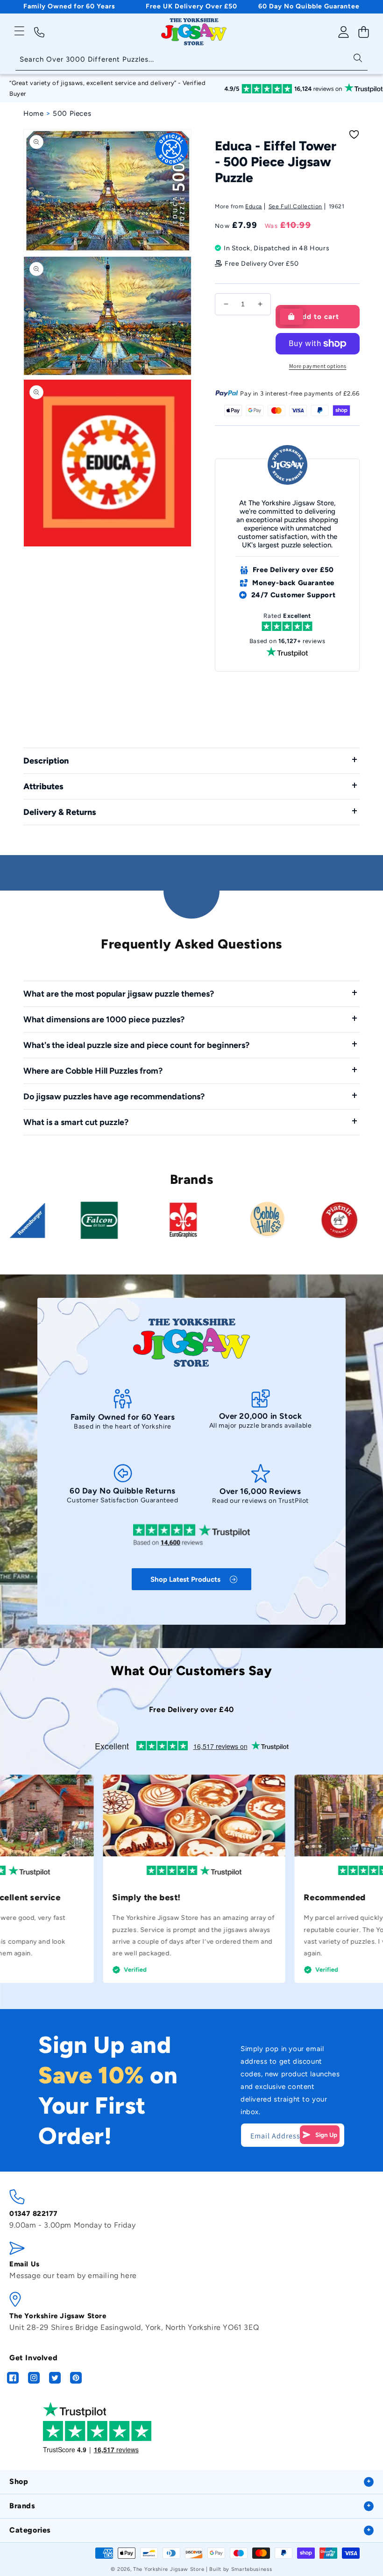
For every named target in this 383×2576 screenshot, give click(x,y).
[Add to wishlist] (354, 134)
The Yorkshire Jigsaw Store (169, 2569)
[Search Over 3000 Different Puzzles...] (358, 57)
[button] (19, 31)
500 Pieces (72, 113)
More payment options (318, 366)
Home (33, 113)
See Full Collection (295, 206)
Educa (254, 206)
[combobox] (191, 60)
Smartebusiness (252, 2569)
